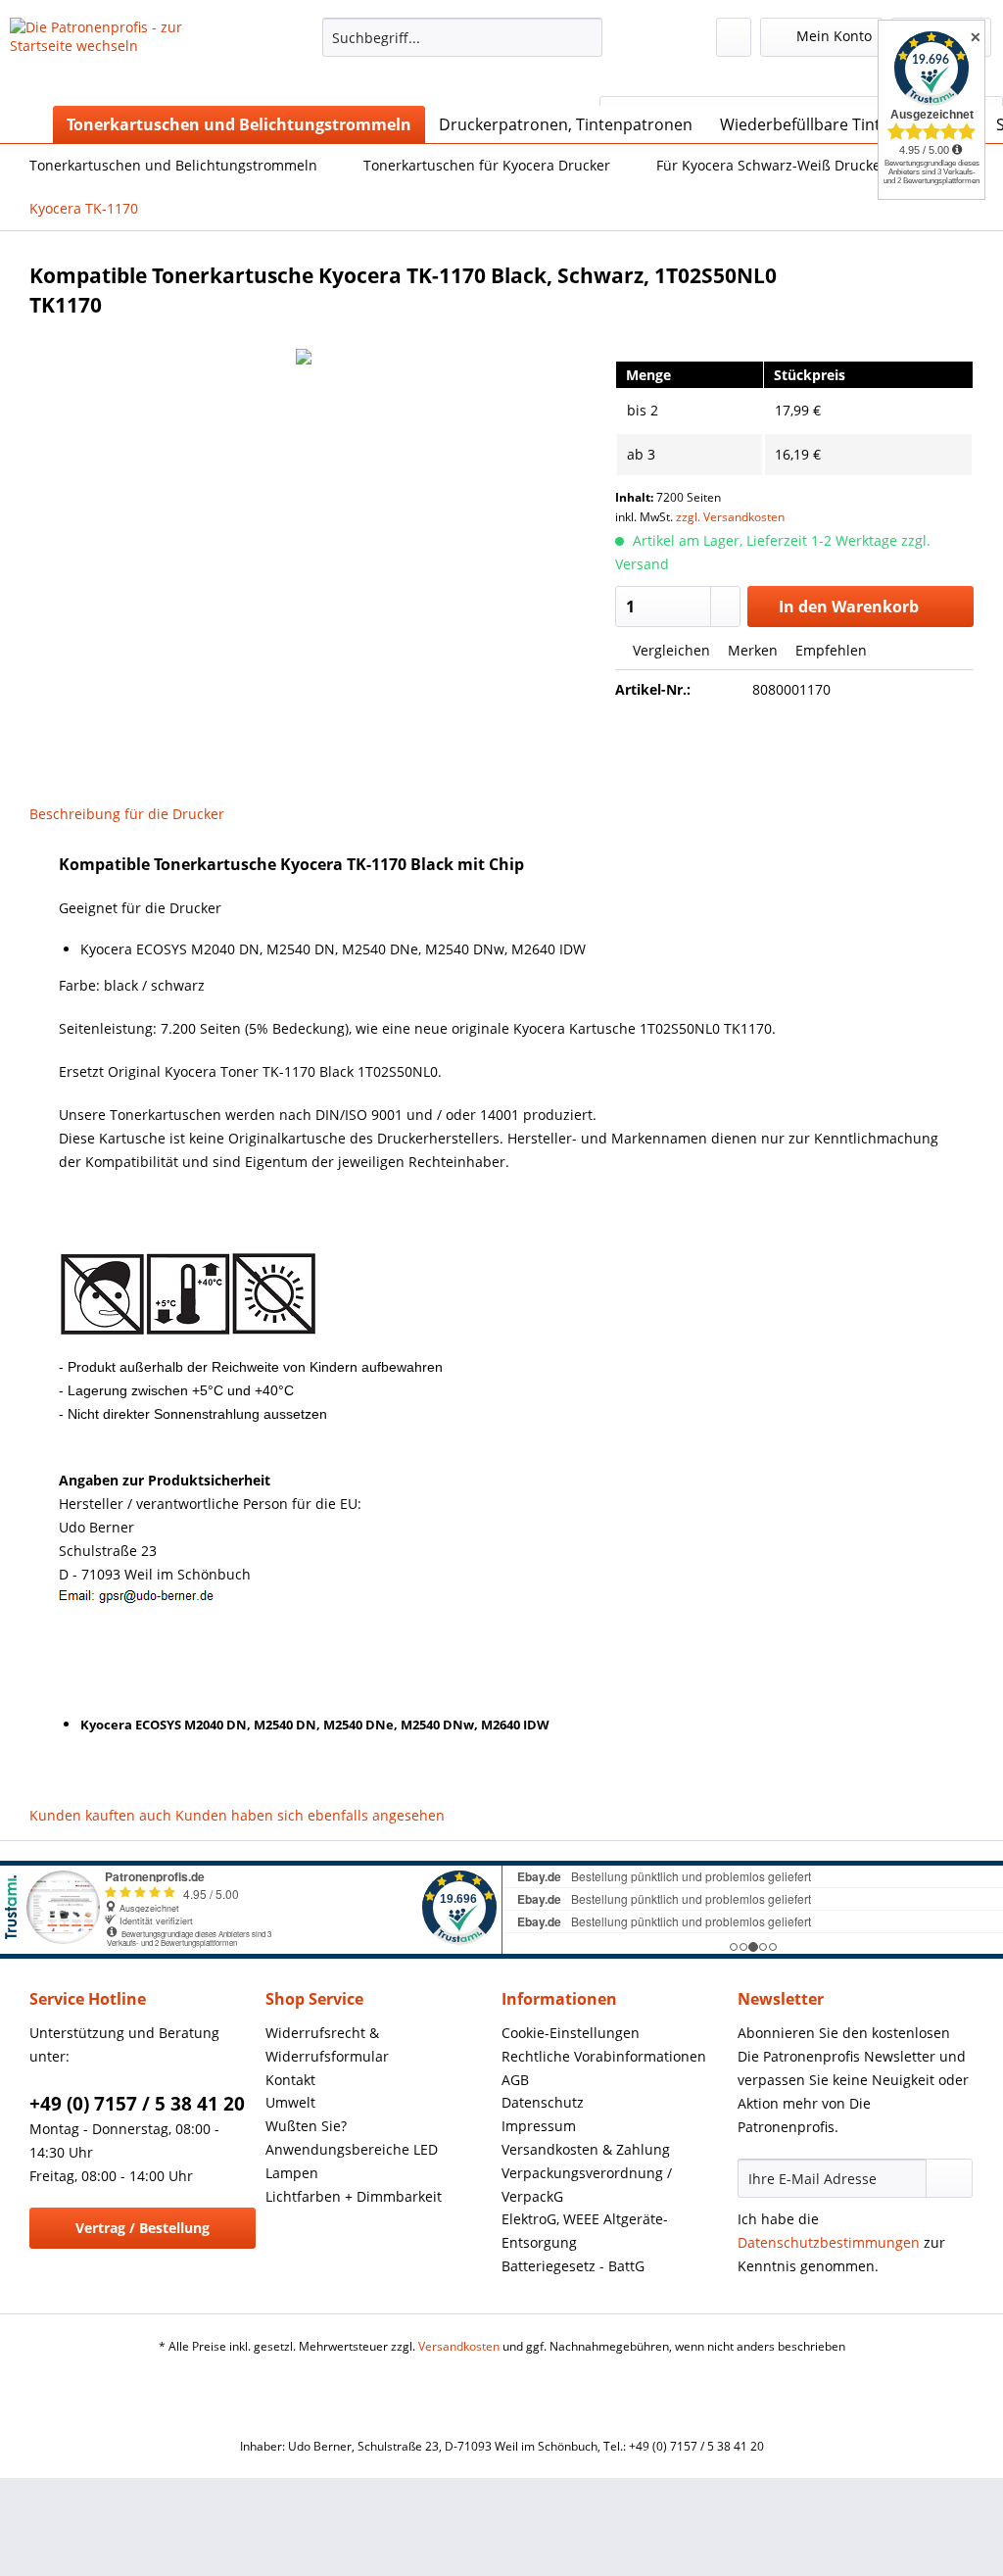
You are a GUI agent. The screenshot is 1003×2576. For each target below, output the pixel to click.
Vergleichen (669, 650)
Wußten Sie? (306, 2126)
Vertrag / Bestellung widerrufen (143, 2234)
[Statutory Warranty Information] (794, 756)
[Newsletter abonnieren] (949, 2178)
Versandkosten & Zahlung (586, 2149)
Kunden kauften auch (100, 1815)
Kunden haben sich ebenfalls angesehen (310, 1815)
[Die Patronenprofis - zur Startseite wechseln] (129, 57)
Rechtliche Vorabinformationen (604, 2056)
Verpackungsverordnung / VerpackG (587, 2185)
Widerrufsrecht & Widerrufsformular (327, 2044)
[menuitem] (463, 47)
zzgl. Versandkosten (730, 517)
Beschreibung (75, 814)
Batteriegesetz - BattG (573, 2266)
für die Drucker (174, 814)
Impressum (539, 2126)
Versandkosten (459, 2346)
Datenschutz (543, 2102)
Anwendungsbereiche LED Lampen (352, 2161)
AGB (515, 2080)
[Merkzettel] (734, 37)
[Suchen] (584, 37)
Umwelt (290, 2102)
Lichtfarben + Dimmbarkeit (354, 2196)
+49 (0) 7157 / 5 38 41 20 (137, 2104)
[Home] (29, 124)
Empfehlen (829, 650)
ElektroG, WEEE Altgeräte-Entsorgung (585, 2231)
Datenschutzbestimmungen (829, 2242)
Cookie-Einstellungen (571, 2033)
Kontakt (290, 2080)
